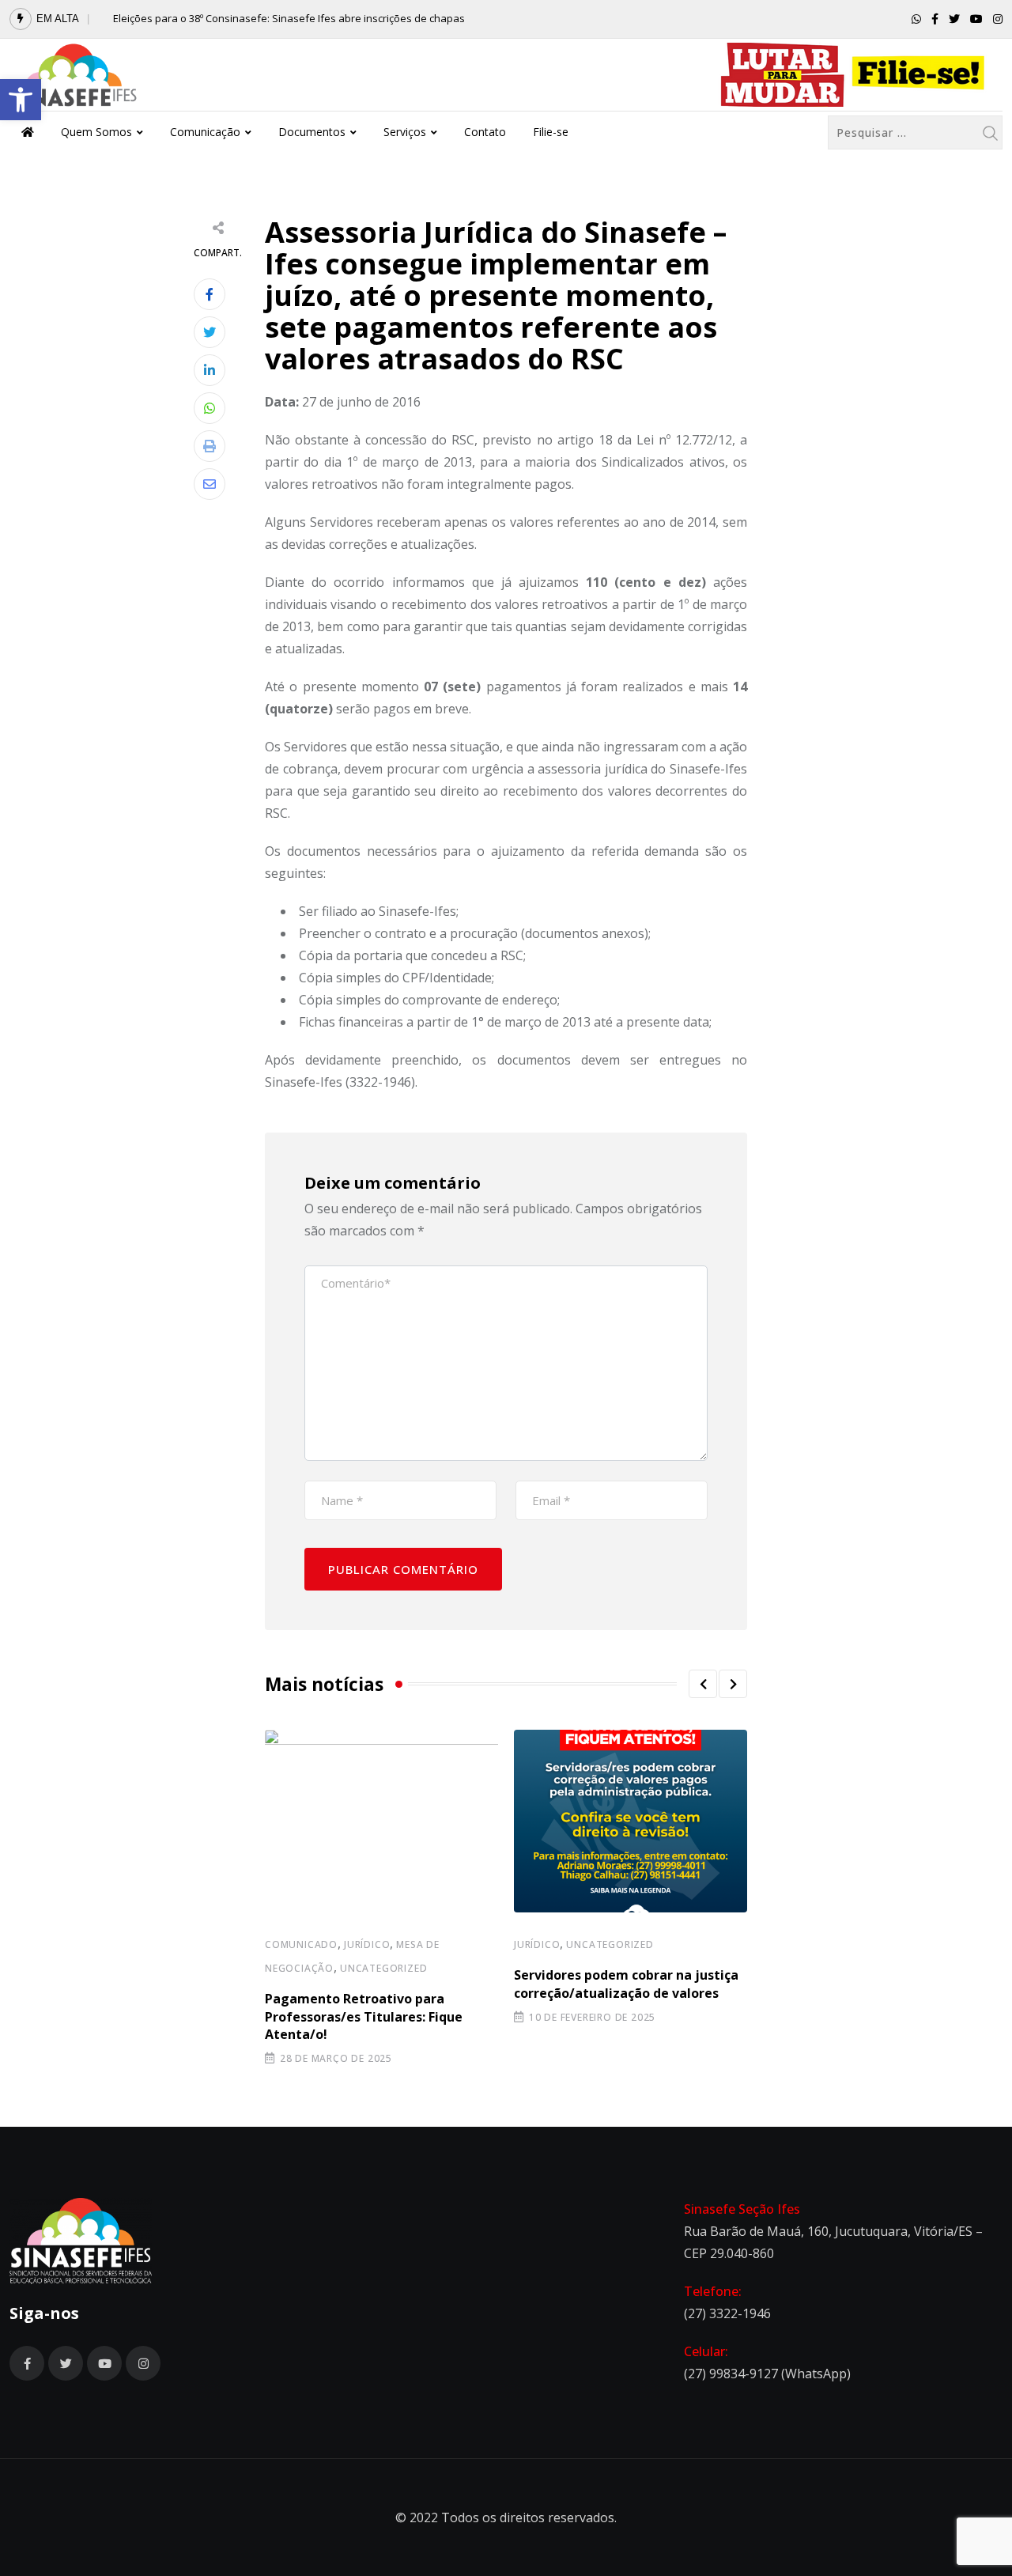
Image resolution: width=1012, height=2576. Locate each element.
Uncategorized (383, 1968)
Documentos (312, 132)
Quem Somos (96, 132)
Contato (485, 132)
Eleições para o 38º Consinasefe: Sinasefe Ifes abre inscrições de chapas (289, 18)
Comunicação (205, 132)
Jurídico (367, 1944)
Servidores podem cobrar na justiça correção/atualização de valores (626, 1984)
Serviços (405, 132)
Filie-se (551, 132)
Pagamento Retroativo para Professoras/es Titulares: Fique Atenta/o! (364, 2016)
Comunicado (301, 1944)
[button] (21, 100)
